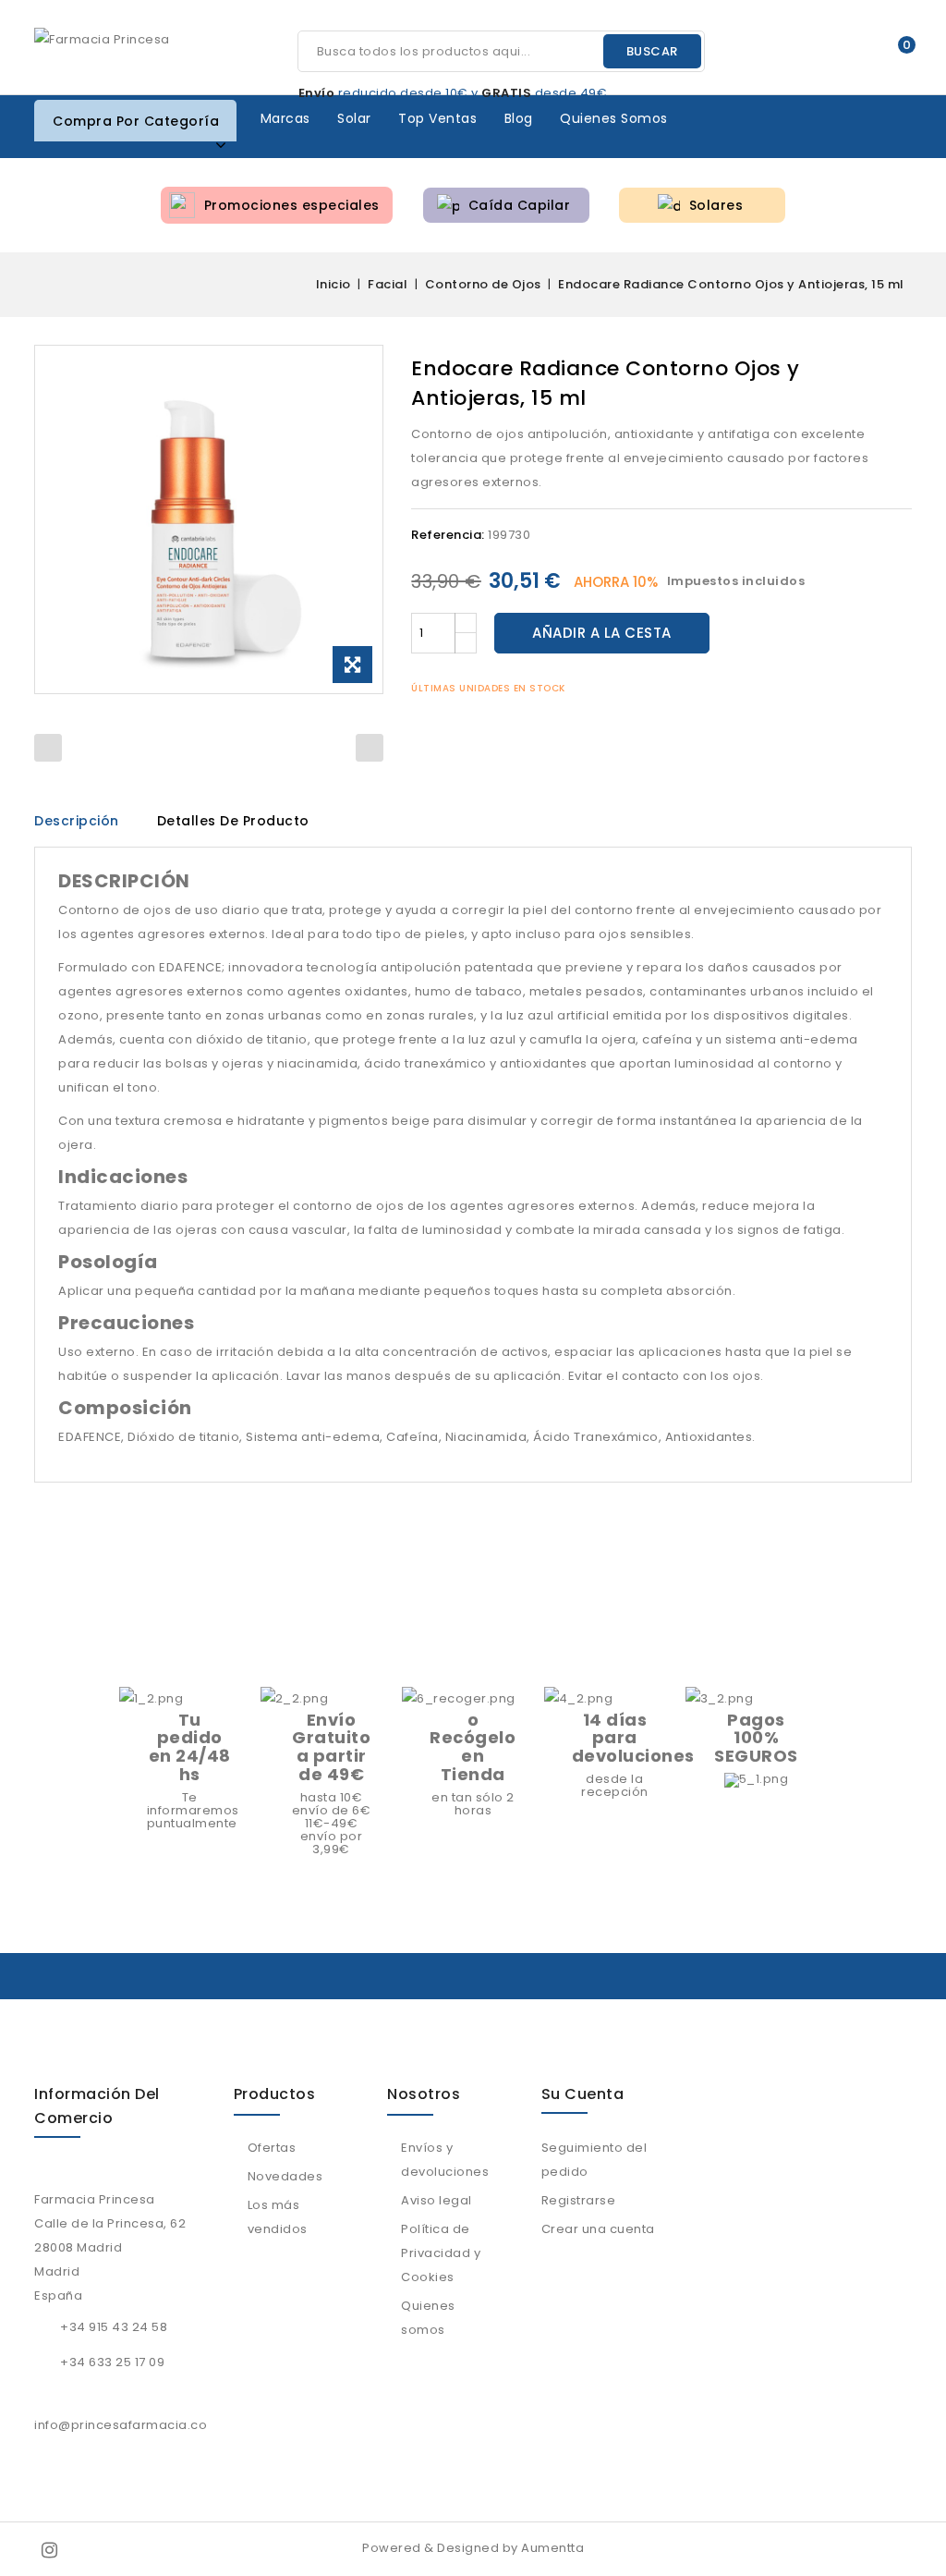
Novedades (285, 2176)
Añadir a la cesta (602, 633)
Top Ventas (437, 118)
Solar (354, 118)
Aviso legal (437, 2200)
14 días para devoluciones (633, 1738)
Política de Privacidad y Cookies (441, 2253)
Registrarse (579, 2200)
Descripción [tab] (77, 821)
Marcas (285, 118)
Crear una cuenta (598, 2229)
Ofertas (272, 2148)
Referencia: (448, 535)
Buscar (652, 51)
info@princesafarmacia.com (127, 2425)
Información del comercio (97, 2106)
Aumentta (552, 2548)
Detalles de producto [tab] (233, 821)
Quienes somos (614, 118)
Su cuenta (583, 2094)
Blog (519, 118)
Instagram (51, 2550)
